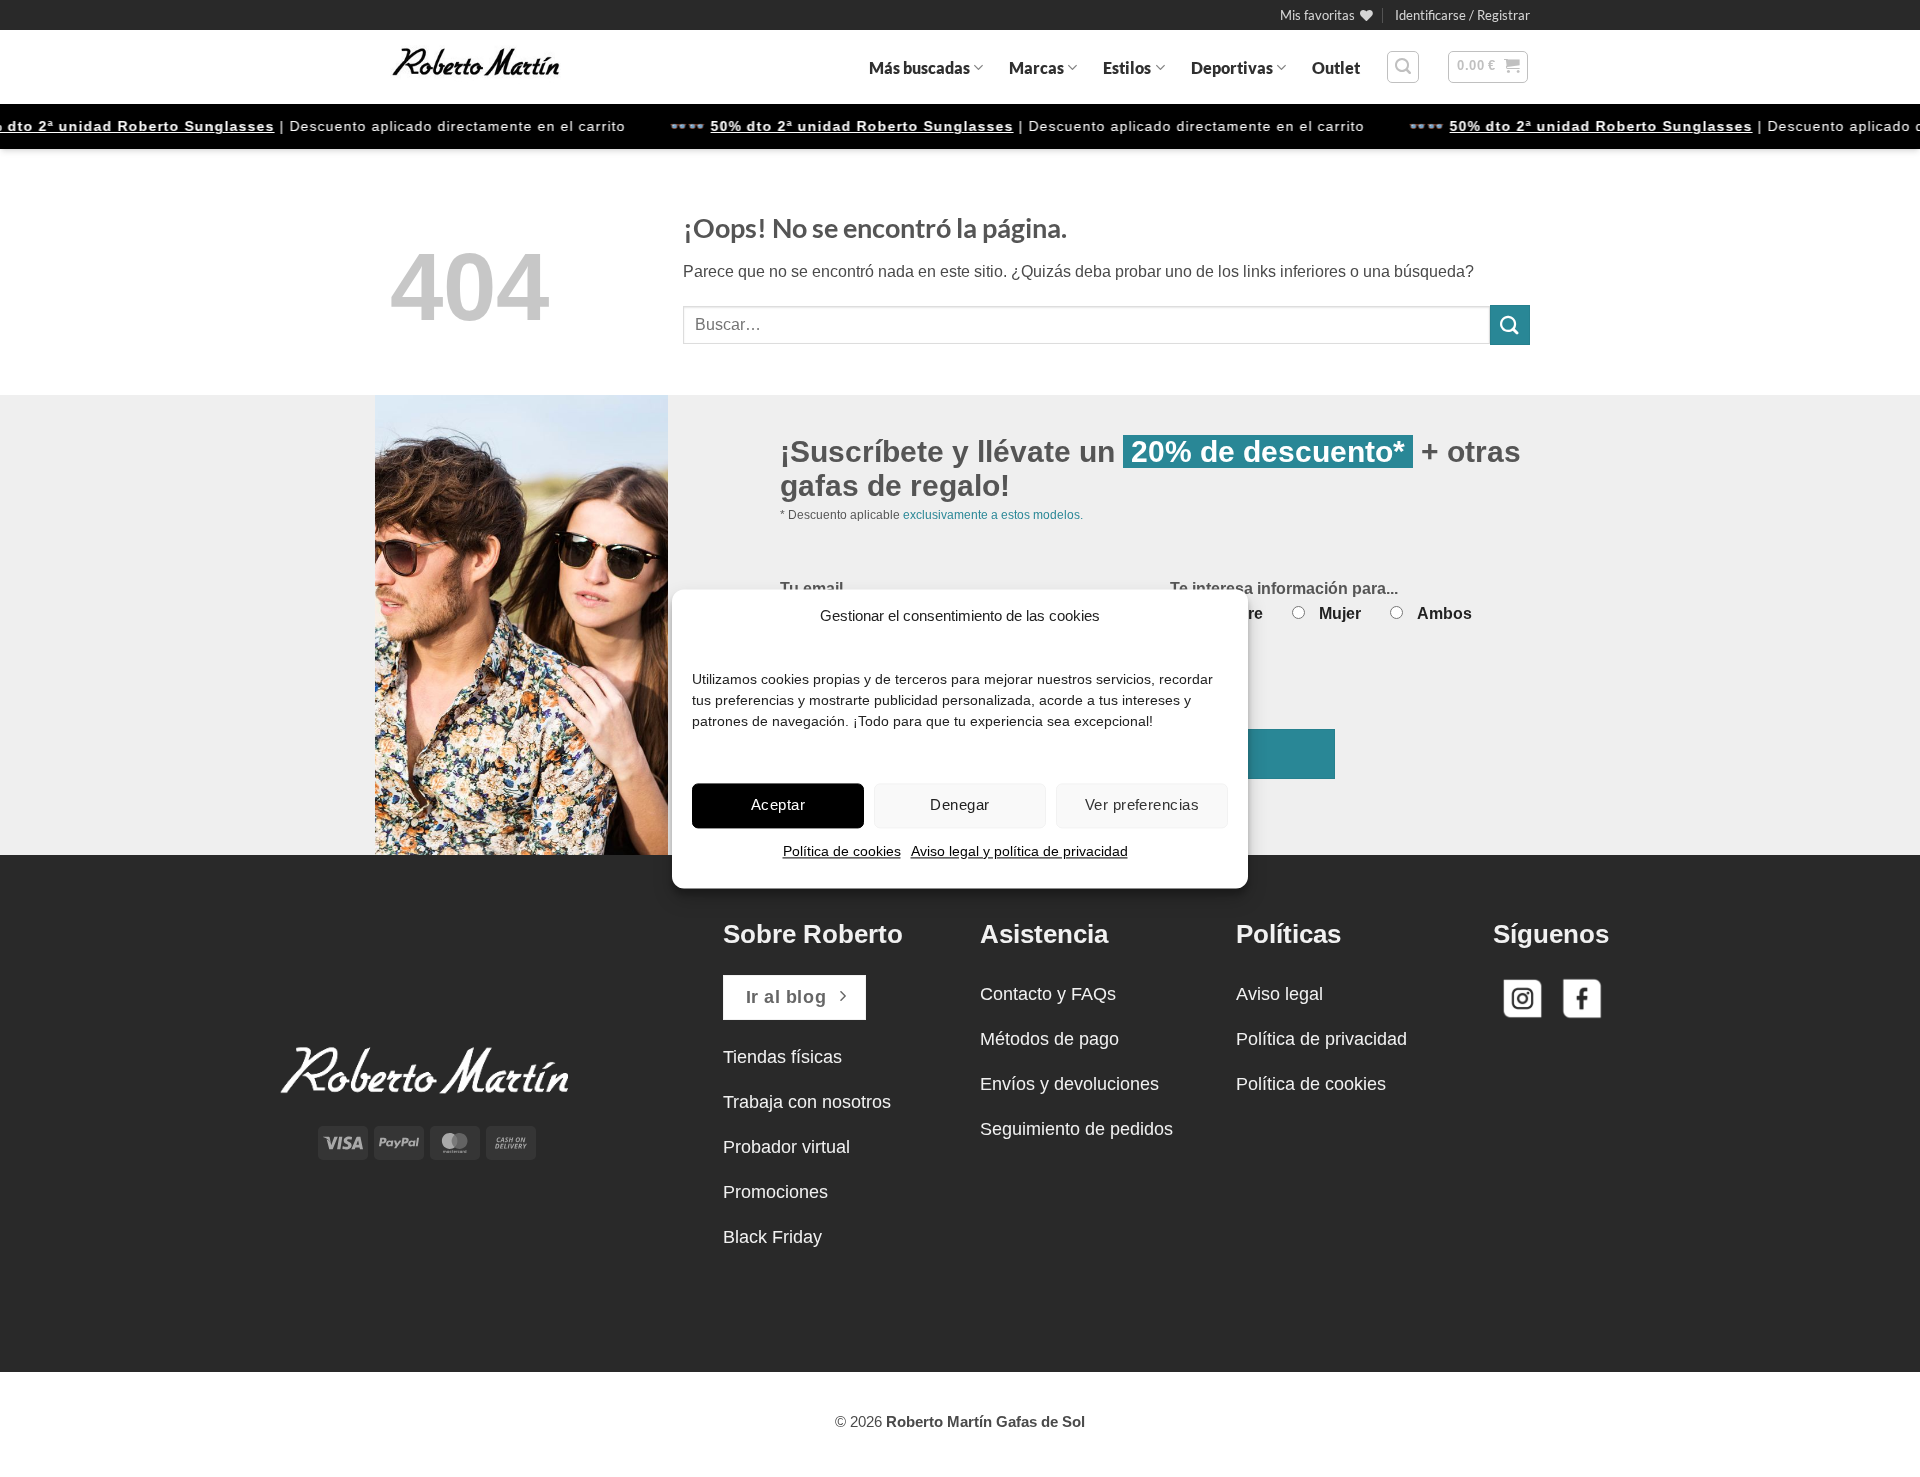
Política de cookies (842, 851)
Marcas (1036, 67)
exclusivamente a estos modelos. (993, 515)
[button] (1462, 15)
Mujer (1340, 613)
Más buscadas (919, 67)
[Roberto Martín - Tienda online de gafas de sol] (476, 67)
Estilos (1127, 67)
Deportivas (1232, 67)
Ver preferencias (1142, 804)
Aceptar (778, 804)
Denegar (959, 804)
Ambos (1444, 613)
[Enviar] (1510, 324)
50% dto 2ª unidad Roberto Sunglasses (839, 126)
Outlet (1336, 67)
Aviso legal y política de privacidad (1019, 851)
